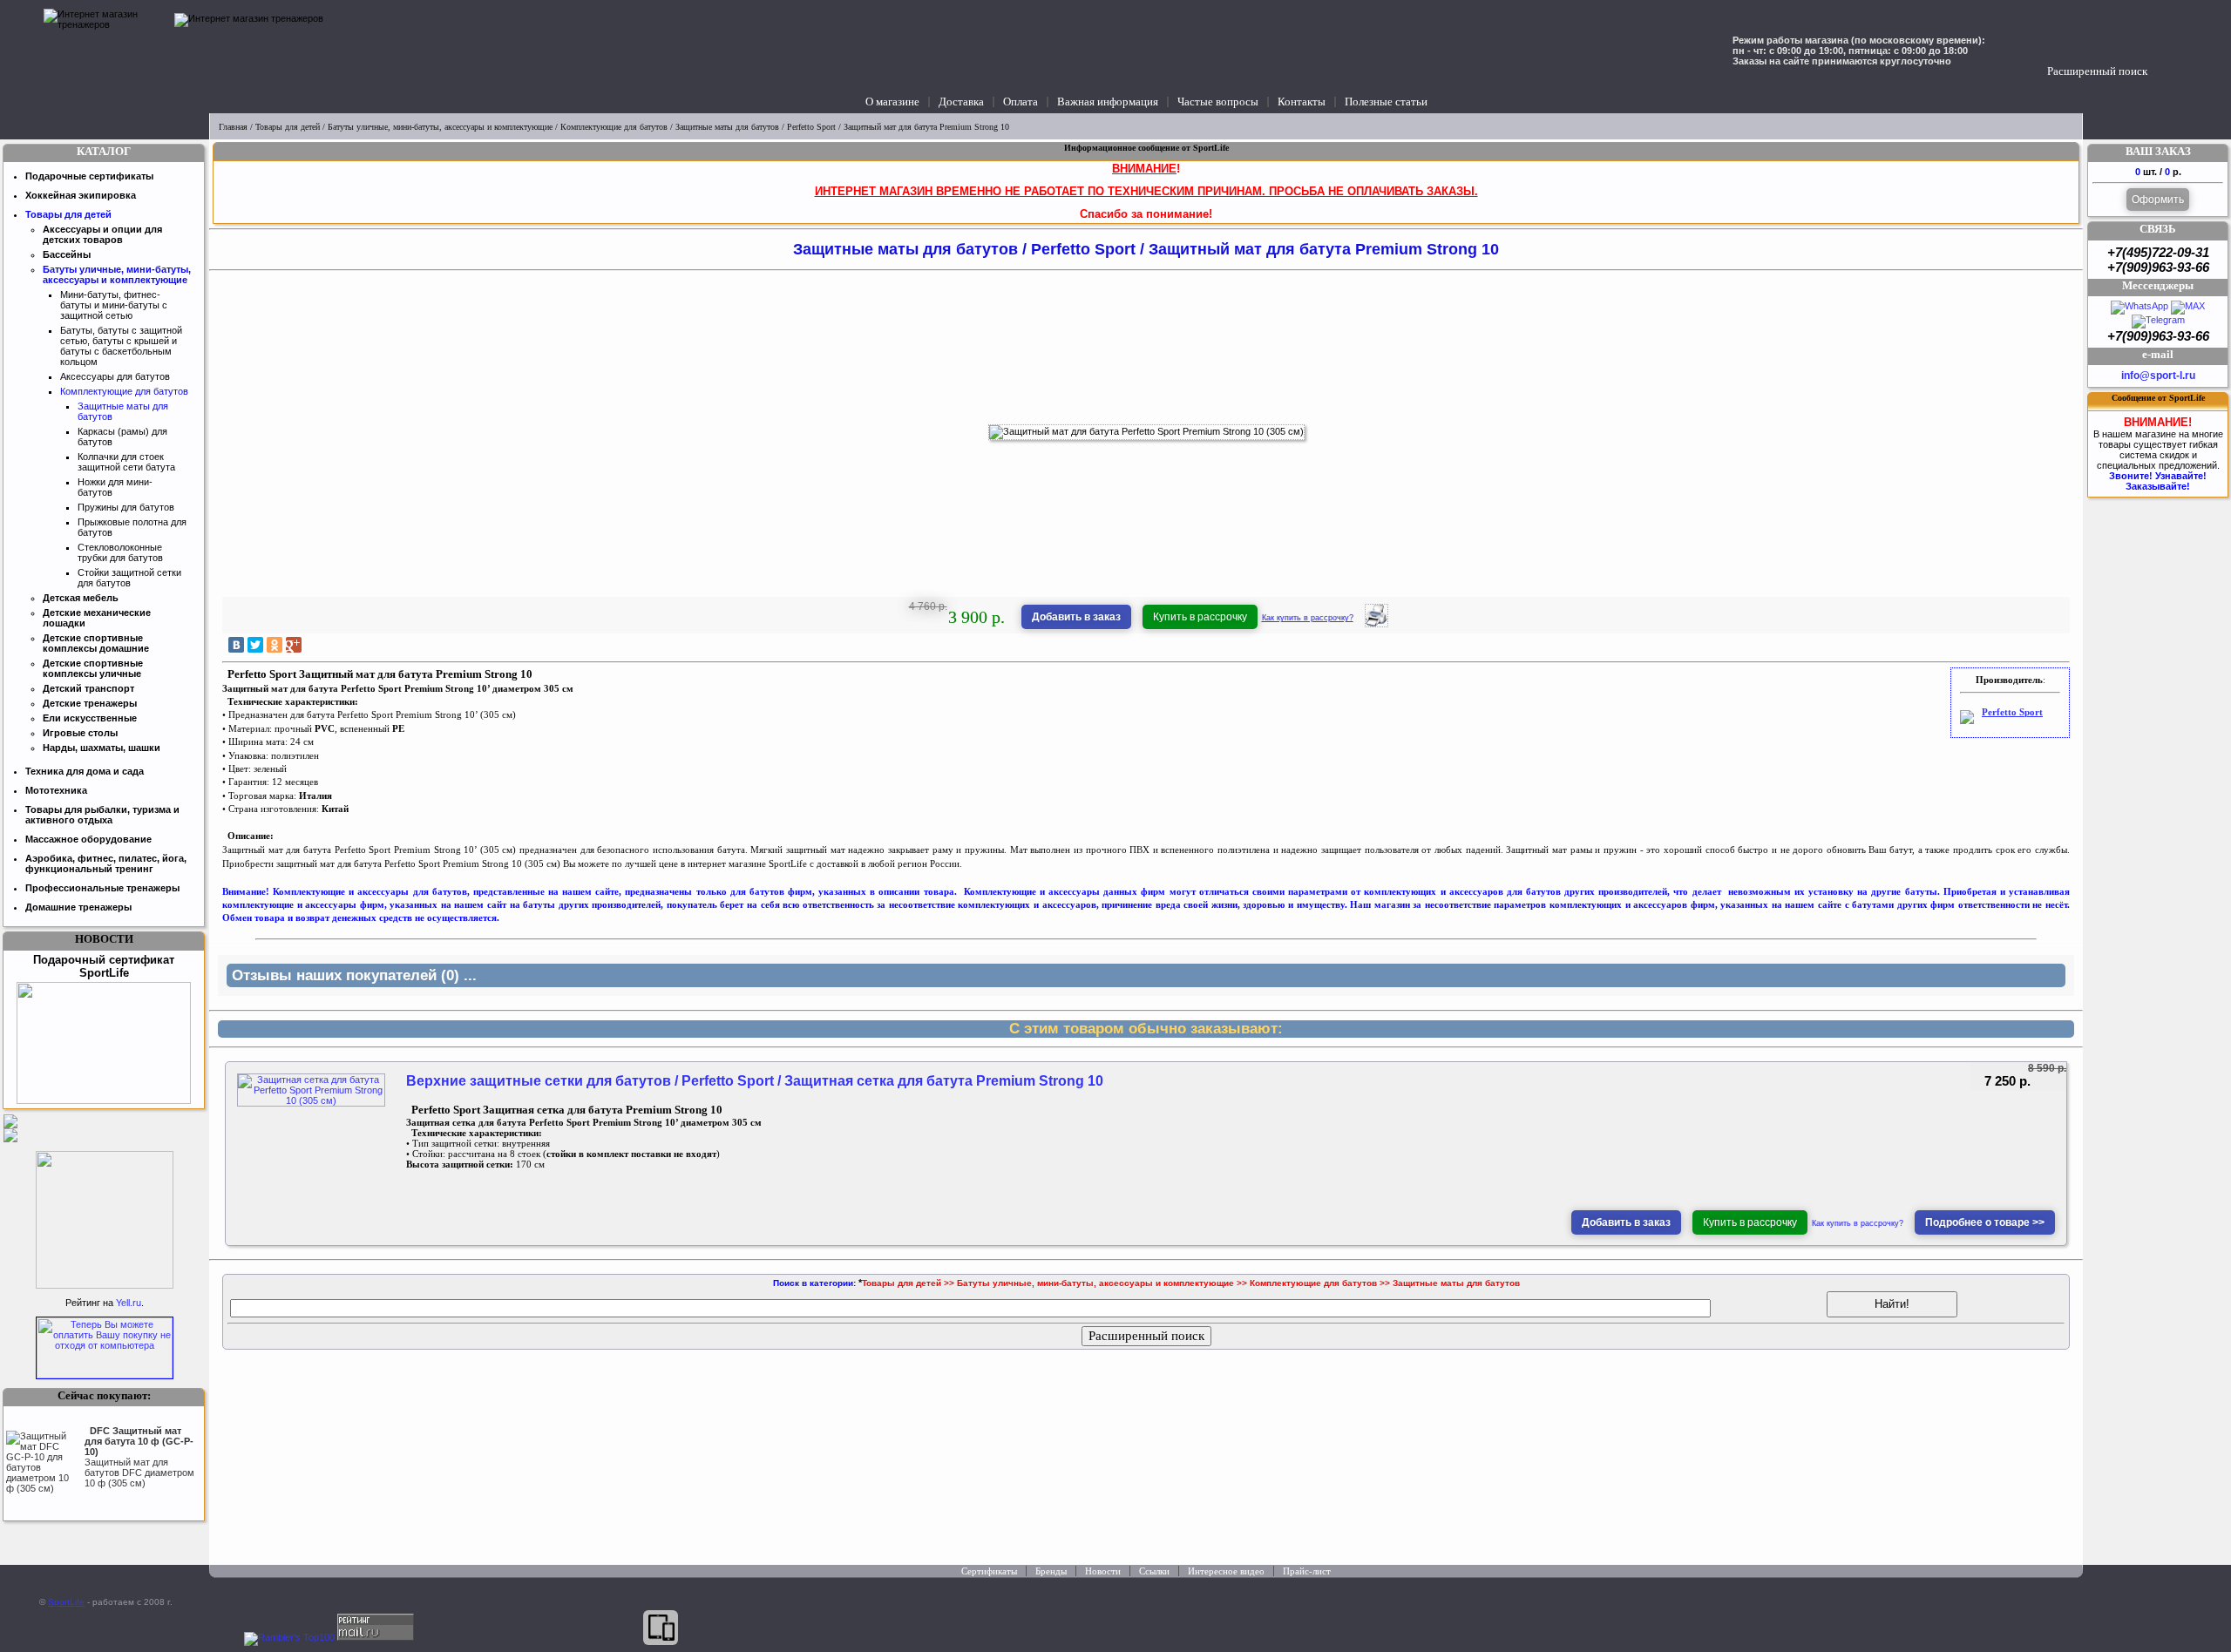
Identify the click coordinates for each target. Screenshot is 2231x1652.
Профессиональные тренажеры (102, 888)
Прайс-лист (1307, 1571)
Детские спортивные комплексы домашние (96, 643)
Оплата (1021, 102)
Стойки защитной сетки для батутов (129, 578)
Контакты (1302, 102)
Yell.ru (129, 1303)
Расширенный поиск (2097, 71)
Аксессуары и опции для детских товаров (102, 234)
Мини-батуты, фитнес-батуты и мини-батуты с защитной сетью (114, 305)
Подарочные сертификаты (89, 176)
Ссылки (1154, 1571)
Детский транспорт (88, 688)
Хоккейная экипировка (81, 195)
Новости (1103, 1571)
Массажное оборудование (88, 839)
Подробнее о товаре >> (1985, 1222)
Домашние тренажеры (78, 907)
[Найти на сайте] (2164, 54)
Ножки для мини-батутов (115, 487)
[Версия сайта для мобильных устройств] (661, 1628)
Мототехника (56, 790)
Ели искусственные (90, 718)
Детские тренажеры (90, 703)
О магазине (892, 102)
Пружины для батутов (126, 507)
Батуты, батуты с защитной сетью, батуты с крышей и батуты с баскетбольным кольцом (121, 346)
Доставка (961, 102)
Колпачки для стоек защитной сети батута (126, 462)
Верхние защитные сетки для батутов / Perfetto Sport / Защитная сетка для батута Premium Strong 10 (755, 1081)
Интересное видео (1226, 1571)
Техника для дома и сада (85, 771)
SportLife (66, 1602)
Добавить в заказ (1076, 617)
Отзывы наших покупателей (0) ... (354, 975)
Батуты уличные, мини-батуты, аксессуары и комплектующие (440, 127)
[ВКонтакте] (236, 645)
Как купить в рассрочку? (1308, 618)
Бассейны (67, 254)
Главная (233, 127)
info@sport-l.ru (2158, 376)
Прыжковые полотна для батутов (132, 527)
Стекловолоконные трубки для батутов (120, 552)
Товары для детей (288, 127)
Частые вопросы (1218, 102)
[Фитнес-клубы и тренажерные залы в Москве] (105, 1285)
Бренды (1051, 1571)
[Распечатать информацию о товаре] (1377, 624)
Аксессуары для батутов (115, 376)
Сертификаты (989, 1571)
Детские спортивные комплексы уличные (93, 668)
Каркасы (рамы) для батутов (122, 437)
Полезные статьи (1386, 102)
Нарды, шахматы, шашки (102, 748)
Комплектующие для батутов (614, 127)
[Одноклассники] (275, 645)
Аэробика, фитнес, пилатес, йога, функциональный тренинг (106, 863)
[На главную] (105, 57)
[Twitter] (255, 645)
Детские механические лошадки (97, 618)
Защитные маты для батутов (727, 127)
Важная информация (1108, 102)
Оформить (2158, 200)
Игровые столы (80, 733)
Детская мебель (81, 598)
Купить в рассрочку (1200, 617)
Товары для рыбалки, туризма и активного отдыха (102, 815)
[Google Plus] (294, 645)
